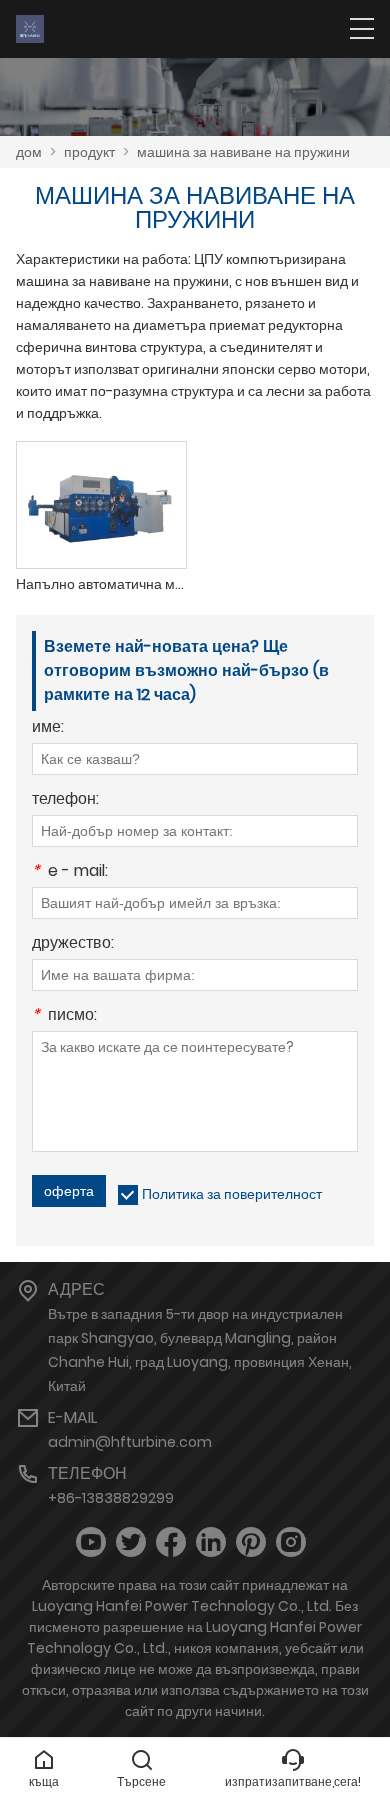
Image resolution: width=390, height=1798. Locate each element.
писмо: (64, 1016)
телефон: (65, 800)
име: (48, 728)
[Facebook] (171, 1542)
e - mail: (70, 872)
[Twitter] (131, 1542)
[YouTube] (91, 1542)
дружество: (73, 944)
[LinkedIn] (211, 1542)
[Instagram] (291, 1542)
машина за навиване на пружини (243, 152)
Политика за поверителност (232, 1194)
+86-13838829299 (111, 1498)
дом (29, 152)
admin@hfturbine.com (130, 1442)
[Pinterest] (251, 1542)
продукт (89, 152)
